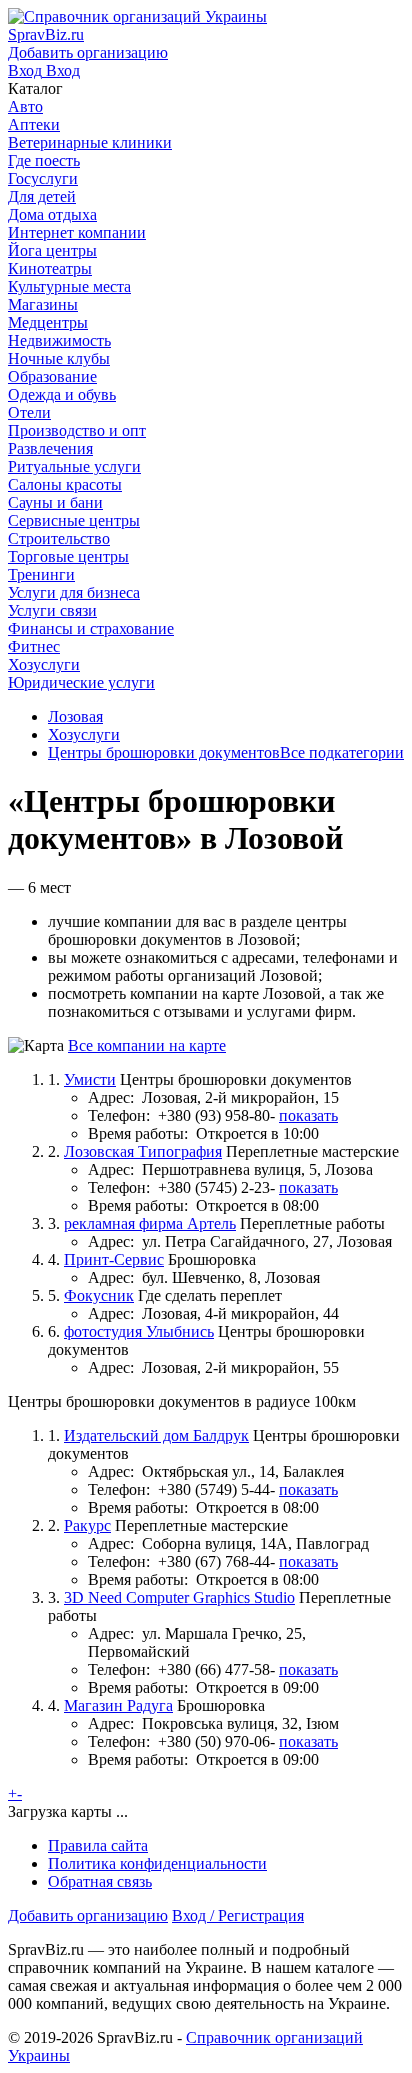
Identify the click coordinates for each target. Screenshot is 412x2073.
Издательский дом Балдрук (156, 1435)
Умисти (90, 1079)
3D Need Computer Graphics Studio (179, 1597)
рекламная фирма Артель (150, 1223)
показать (308, 1115)
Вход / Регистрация (238, 1915)
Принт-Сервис (114, 1259)
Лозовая (75, 716)
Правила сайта (98, 1845)
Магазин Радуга (118, 1705)
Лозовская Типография (143, 1151)
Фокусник (99, 1295)
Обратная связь (100, 1881)
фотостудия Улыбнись (139, 1331)
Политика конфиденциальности (157, 1863)
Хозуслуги (84, 734)
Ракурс (87, 1525)
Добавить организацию (88, 1915)
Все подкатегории (342, 752)
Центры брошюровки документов (164, 752)
